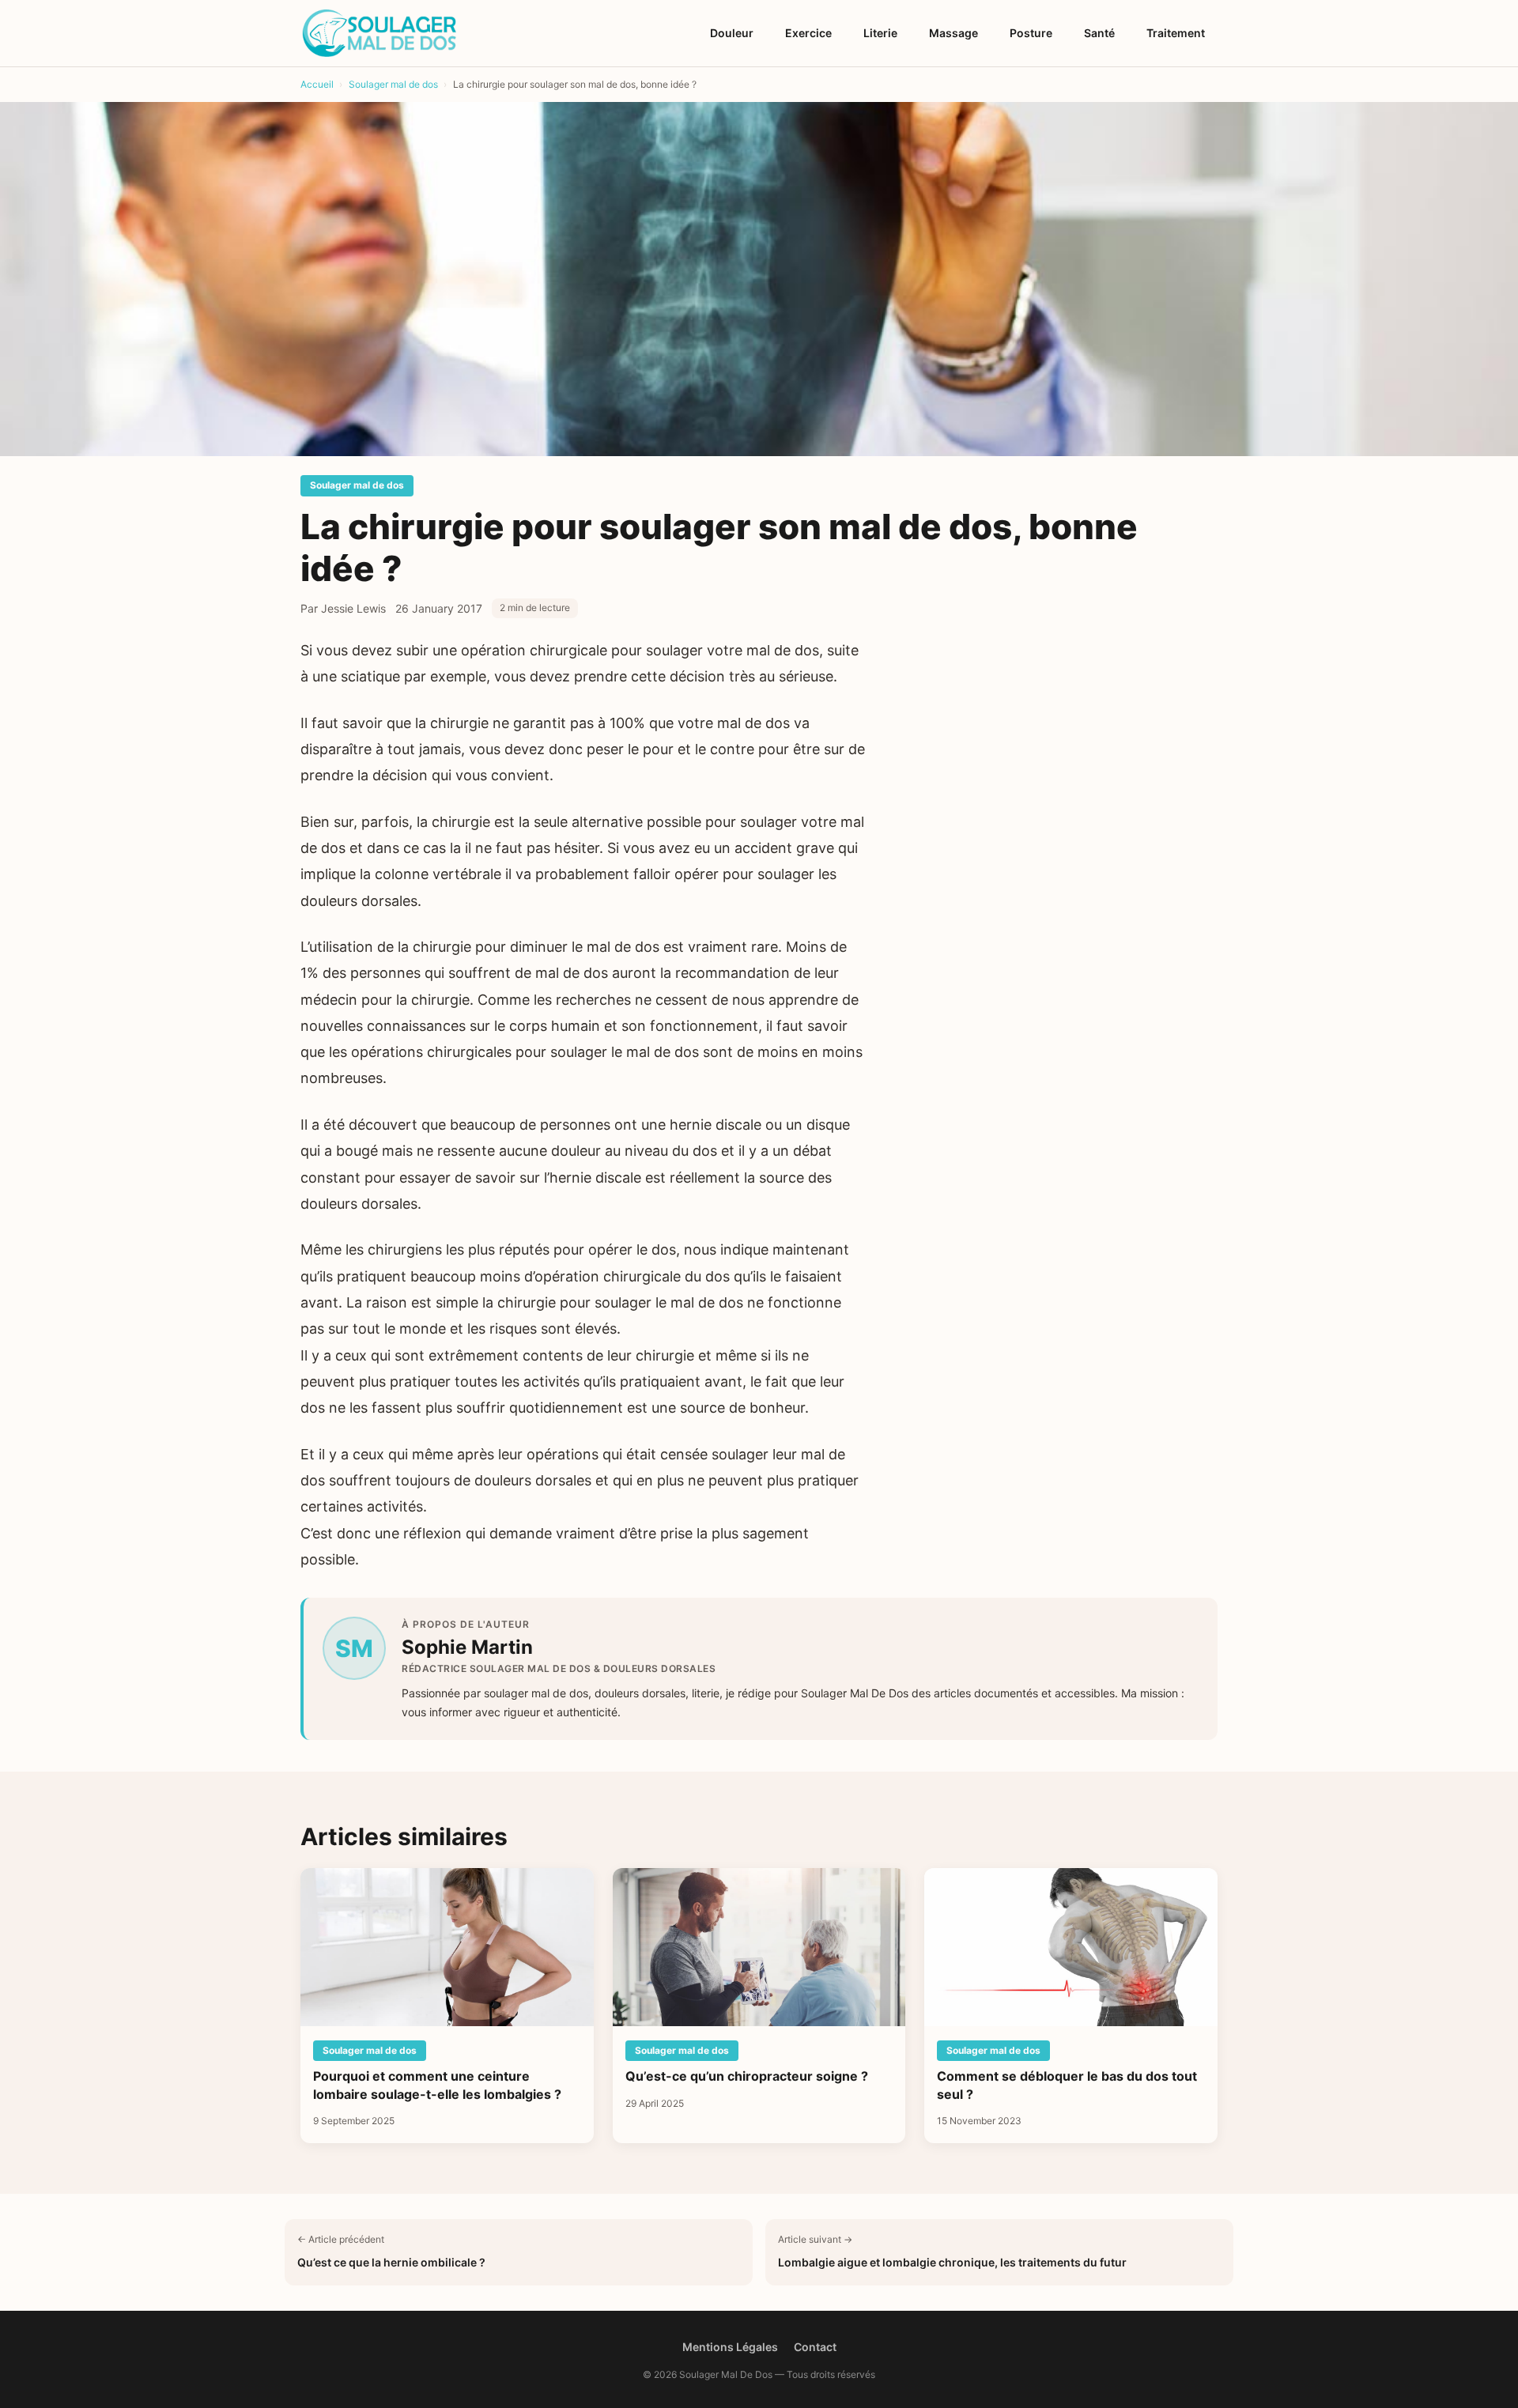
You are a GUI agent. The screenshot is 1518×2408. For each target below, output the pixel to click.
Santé (1099, 33)
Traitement (1176, 33)
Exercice (808, 33)
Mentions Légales (730, 2347)
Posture (1031, 33)
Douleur (732, 33)
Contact (815, 2347)
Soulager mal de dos (357, 485)
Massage (953, 33)
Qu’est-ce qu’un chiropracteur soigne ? (747, 2076)
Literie (880, 33)
